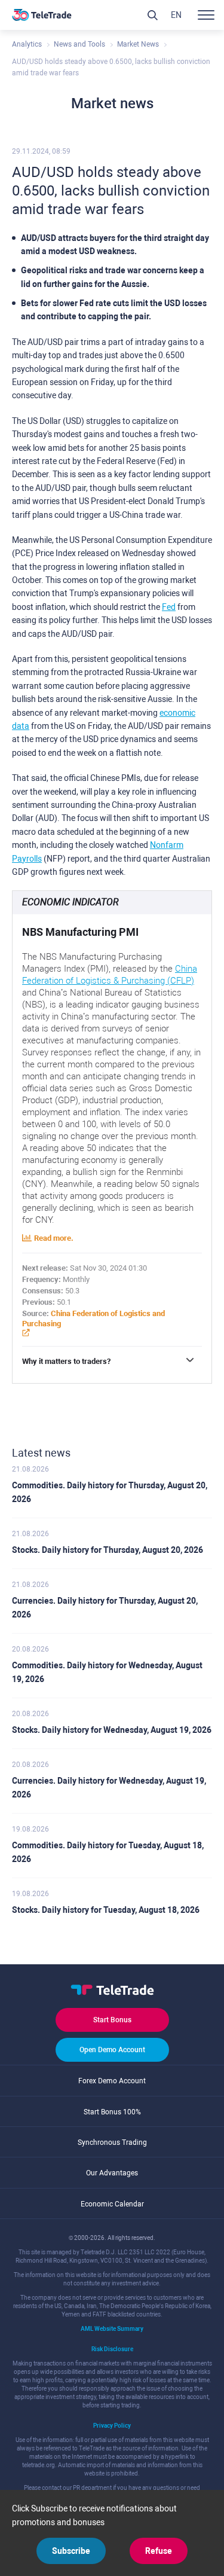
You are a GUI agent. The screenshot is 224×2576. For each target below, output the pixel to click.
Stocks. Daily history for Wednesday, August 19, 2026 (112, 1730)
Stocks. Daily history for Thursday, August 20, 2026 (108, 1550)
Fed (169, 607)
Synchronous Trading (112, 2142)
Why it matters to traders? (66, 1361)
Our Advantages (112, 2173)
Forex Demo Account (112, 2081)
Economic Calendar (112, 2204)
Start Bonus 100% (112, 2112)
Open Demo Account (112, 2050)
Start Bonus (112, 2020)
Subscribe (71, 2551)
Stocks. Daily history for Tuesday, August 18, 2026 (106, 1910)
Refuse (159, 2551)
